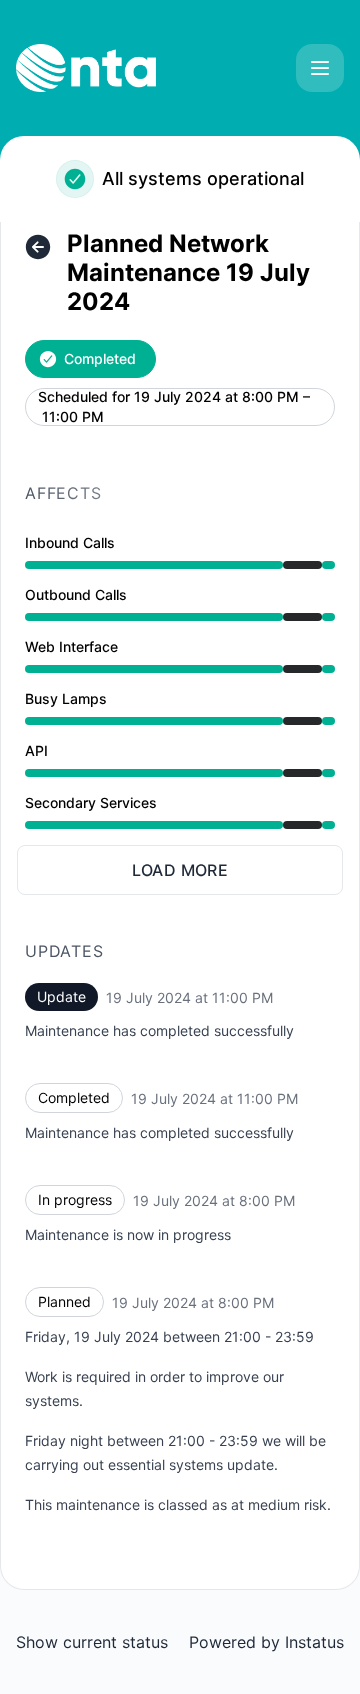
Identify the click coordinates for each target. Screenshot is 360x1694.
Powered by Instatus (266, 1642)
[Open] (320, 68)
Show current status (92, 1642)
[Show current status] (38, 247)
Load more (180, 870)
